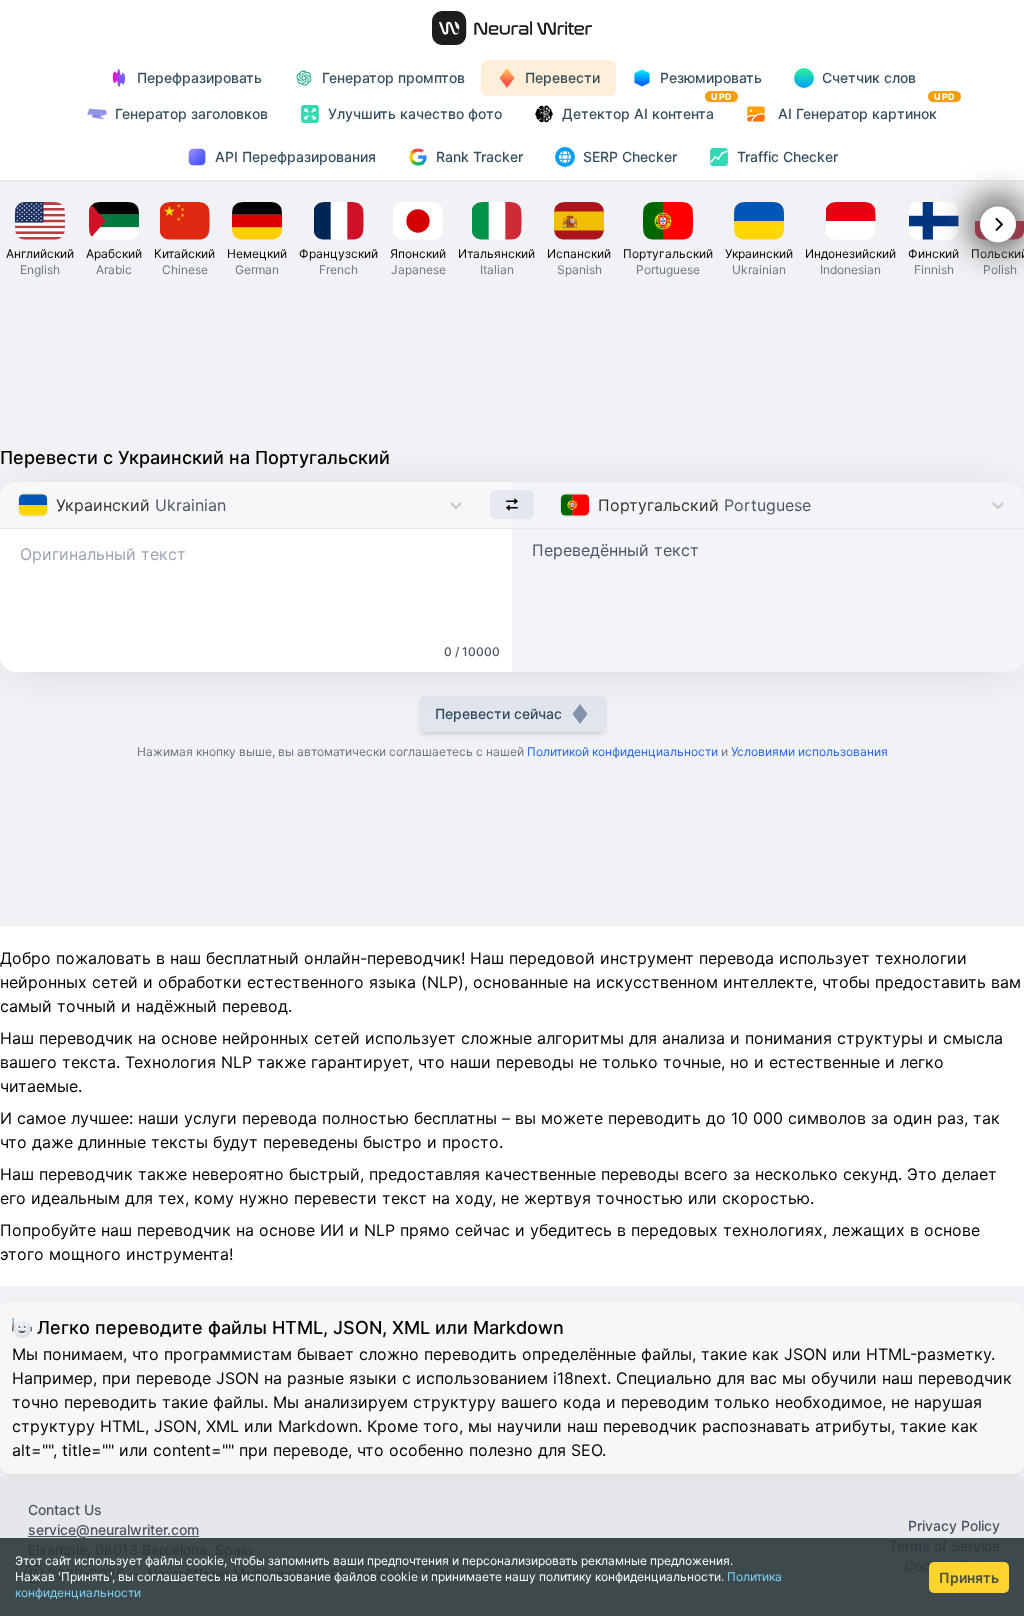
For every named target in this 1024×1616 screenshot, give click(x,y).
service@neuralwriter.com (113, 1529)
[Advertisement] (512, 360)
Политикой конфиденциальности (622, 751)
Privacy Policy (954, 1525)
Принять (969, 1577)
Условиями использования (809, 751)
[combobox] (20, 505)
